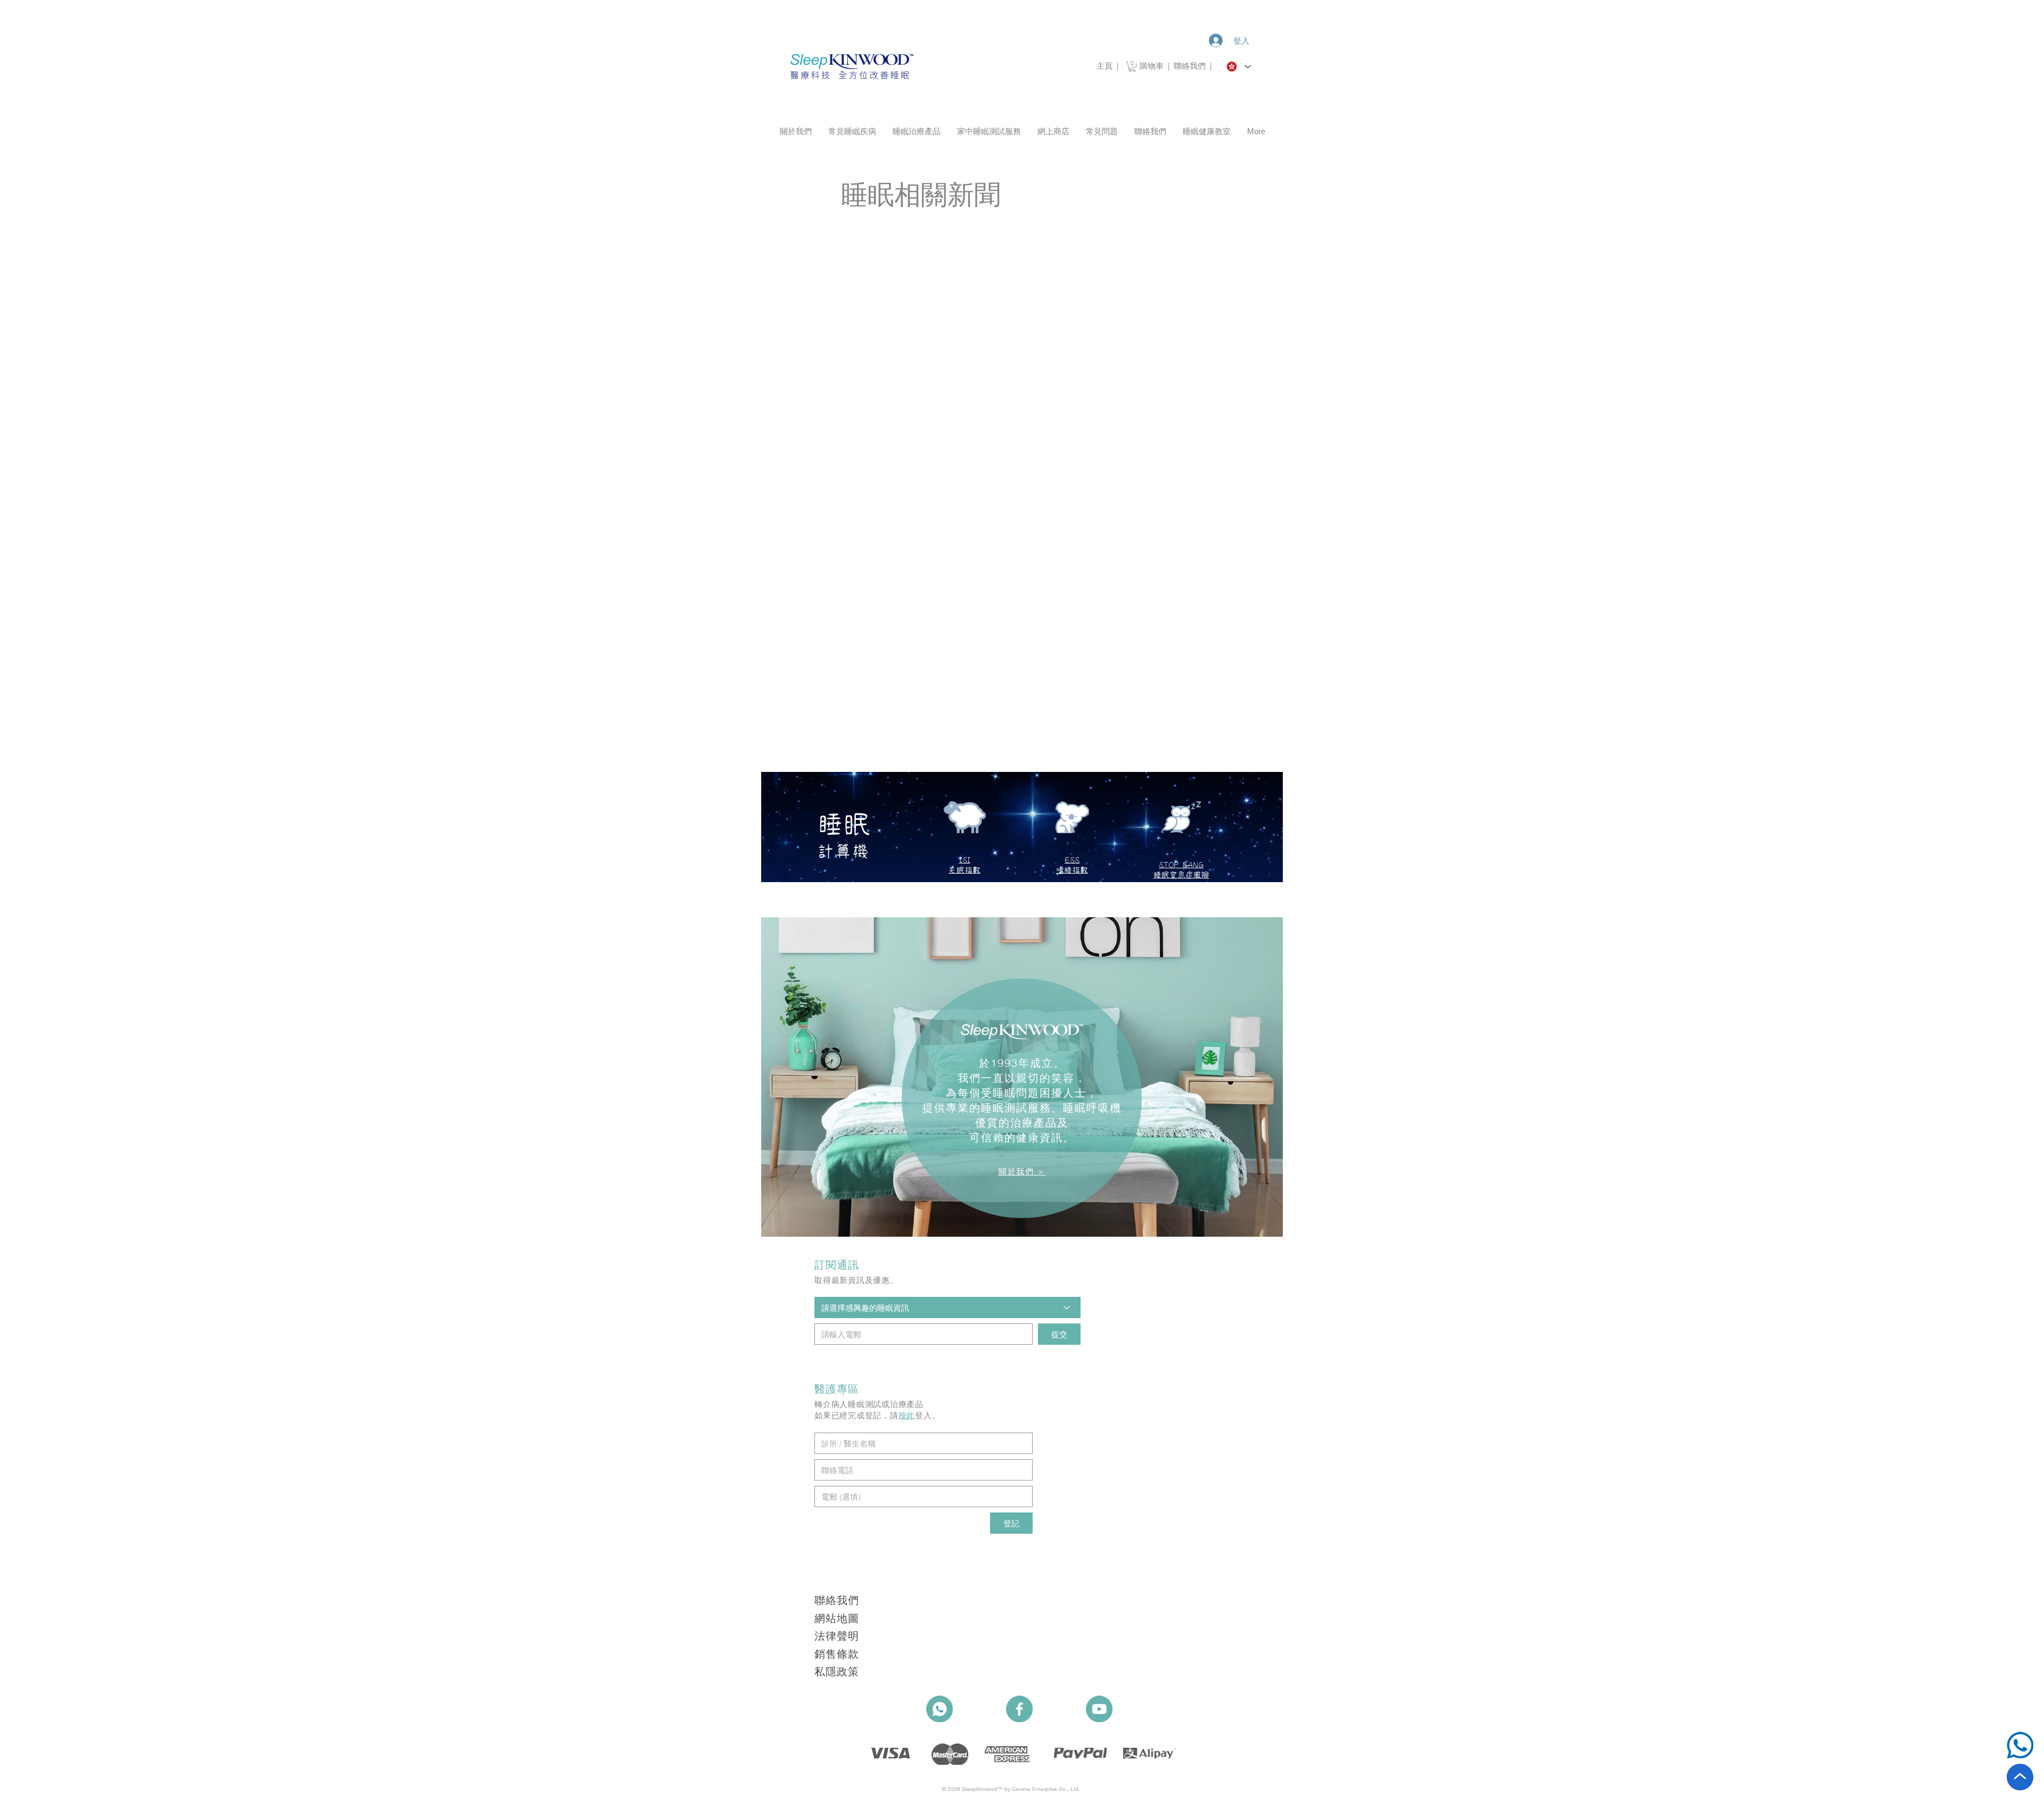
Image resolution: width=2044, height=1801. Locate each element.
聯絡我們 (1192, 66)
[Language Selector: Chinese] (1238, 67)
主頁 (1105, 66)
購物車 (1152, 66)
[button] (1132, 67)
